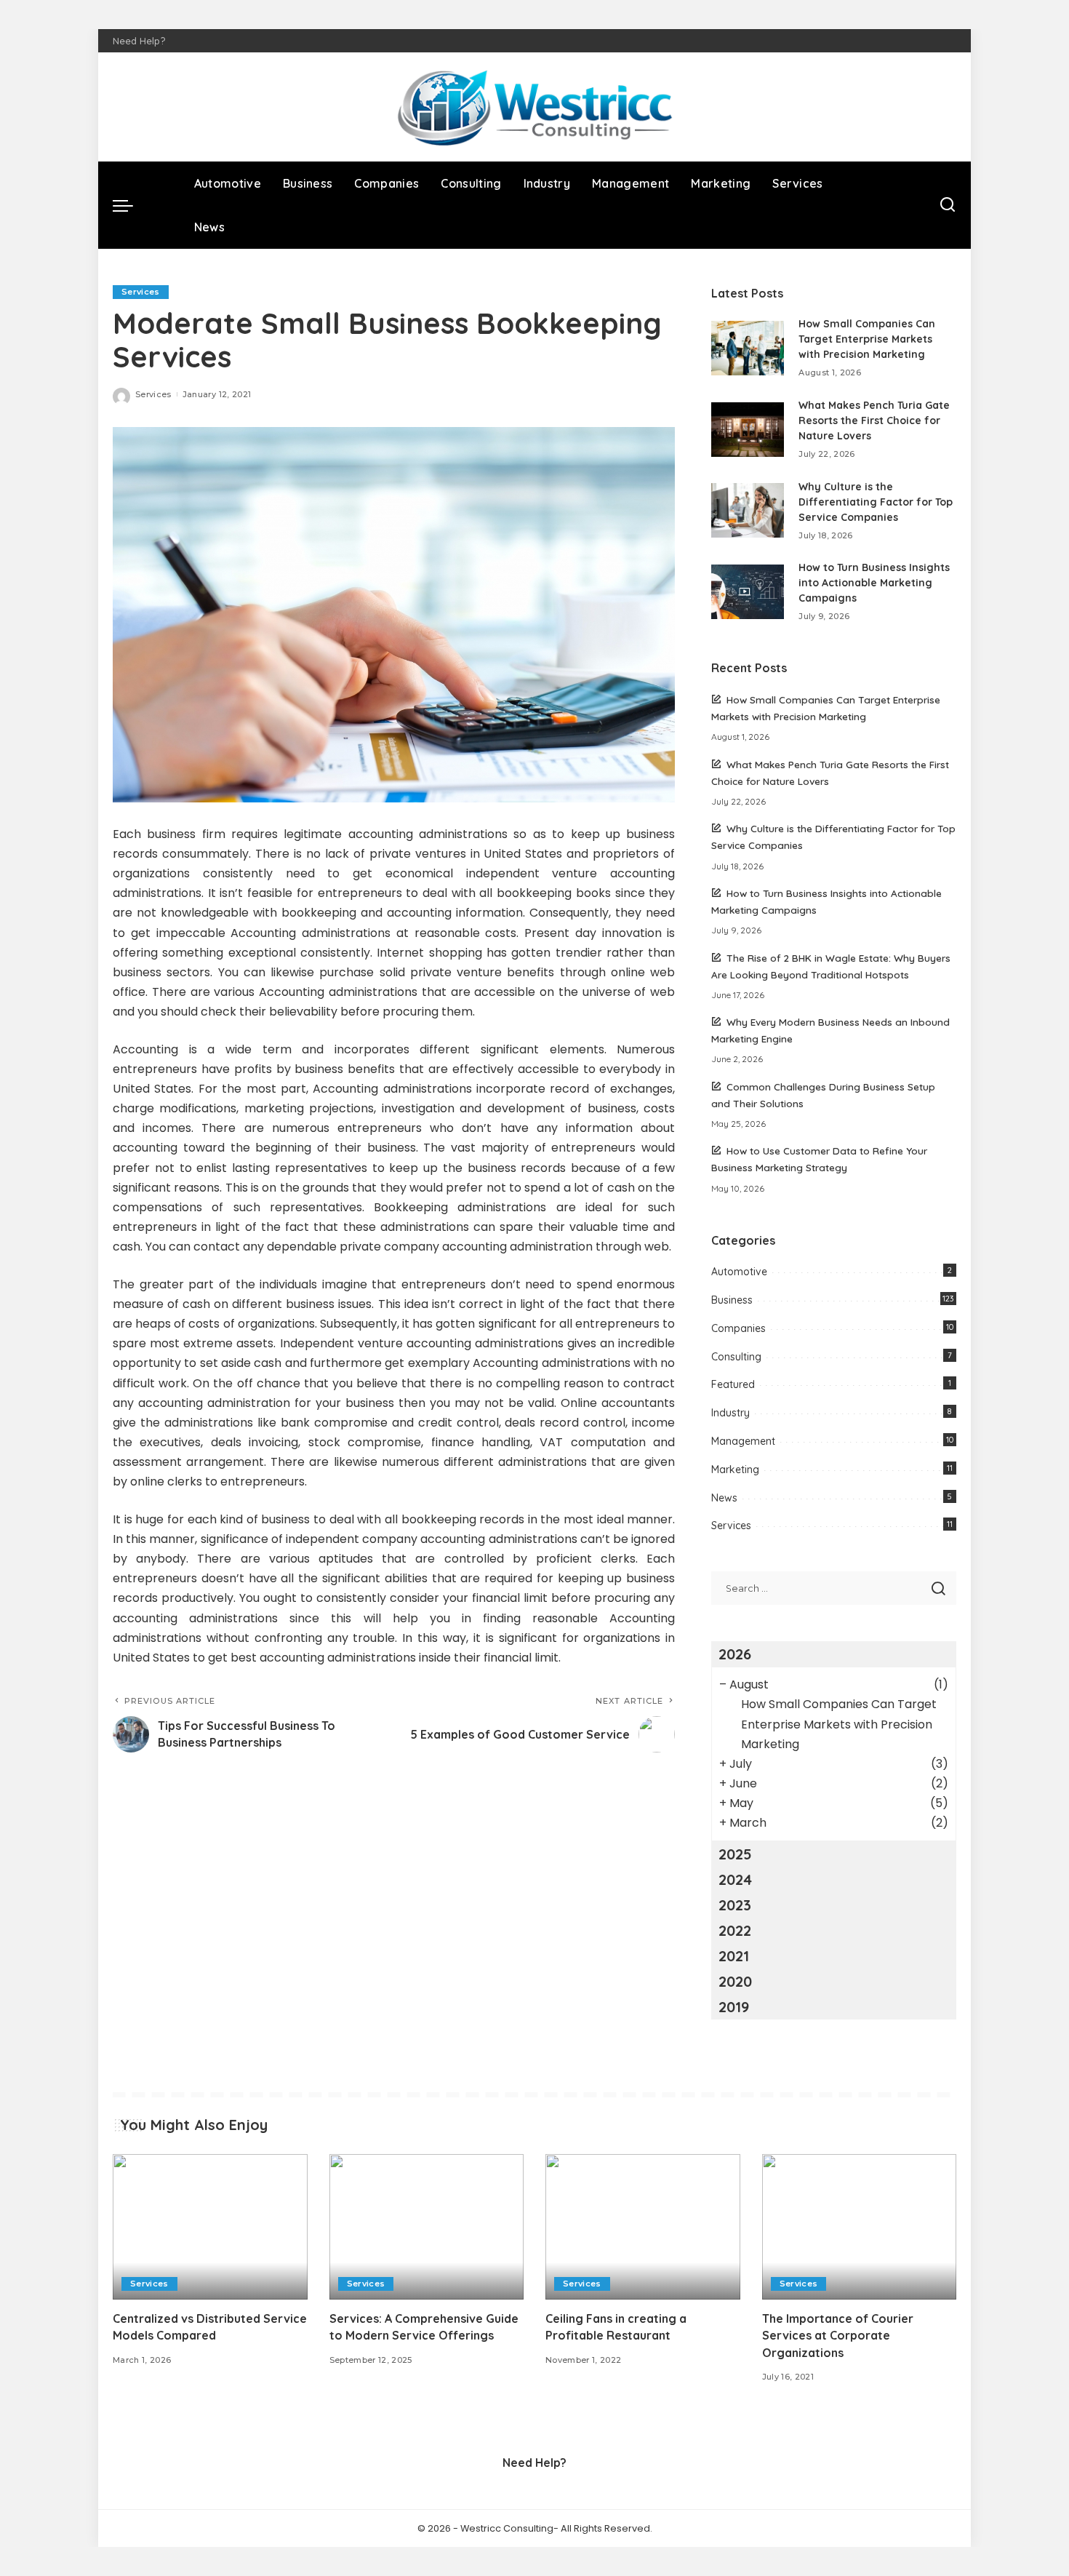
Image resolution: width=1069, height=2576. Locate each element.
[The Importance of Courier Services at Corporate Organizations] (860, 2227)
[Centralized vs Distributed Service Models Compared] (210, 2227)
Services (141, 292)
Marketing (735, 1470)
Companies (738, 1328)
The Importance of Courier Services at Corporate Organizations (838, 2335)
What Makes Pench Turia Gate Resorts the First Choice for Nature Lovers (874, 420)
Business (732, 1300)
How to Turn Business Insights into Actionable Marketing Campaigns (874, 583)
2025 (735, 1854)
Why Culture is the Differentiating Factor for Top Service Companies (876, 502)
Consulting (736, 1357)
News (724, 1498)
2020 (735, 1981)
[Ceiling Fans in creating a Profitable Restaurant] (643, 2227)
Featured (733, 1384)
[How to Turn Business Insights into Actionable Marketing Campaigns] (748, 592)
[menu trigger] (130, 205)
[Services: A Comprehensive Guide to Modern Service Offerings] (427, 2227)
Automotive (739, 1272)
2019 (734, 2007)
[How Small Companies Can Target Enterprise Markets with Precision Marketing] (748, 348)
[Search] (948, 205)
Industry (730, 1413)
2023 (735, 1905)
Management (743, 1441)
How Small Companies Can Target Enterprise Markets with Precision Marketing (867, 339)
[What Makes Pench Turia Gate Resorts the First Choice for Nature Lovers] (748, 430)
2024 (735, 1879)
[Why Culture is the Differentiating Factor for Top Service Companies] (748, 510)
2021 (734, 1956)
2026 (735, 1654)
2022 (735, 1930)
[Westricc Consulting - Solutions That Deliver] (534, 107)
